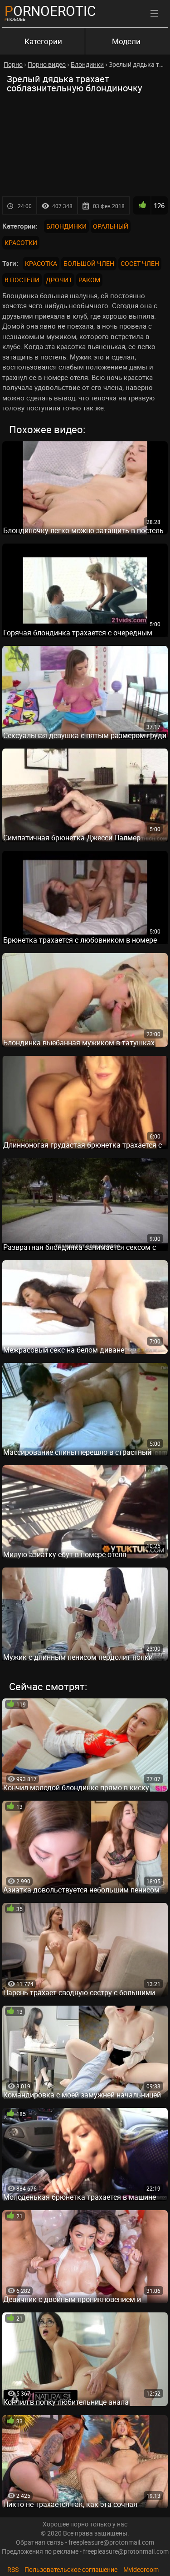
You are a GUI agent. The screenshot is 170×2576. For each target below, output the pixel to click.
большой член (89, 263)
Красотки (21, 242)
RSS (13, 2569)
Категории (43, 41)
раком (89, 280)
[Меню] (154, 14)
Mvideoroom (141, 2569)
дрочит (59, 280)
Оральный (111, 226)
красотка (41, 263)
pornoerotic (50, 11)
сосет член (140, 263)
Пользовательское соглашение (71, 2569)
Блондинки (66, 226)
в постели (22, 280)
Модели (126, 41)
